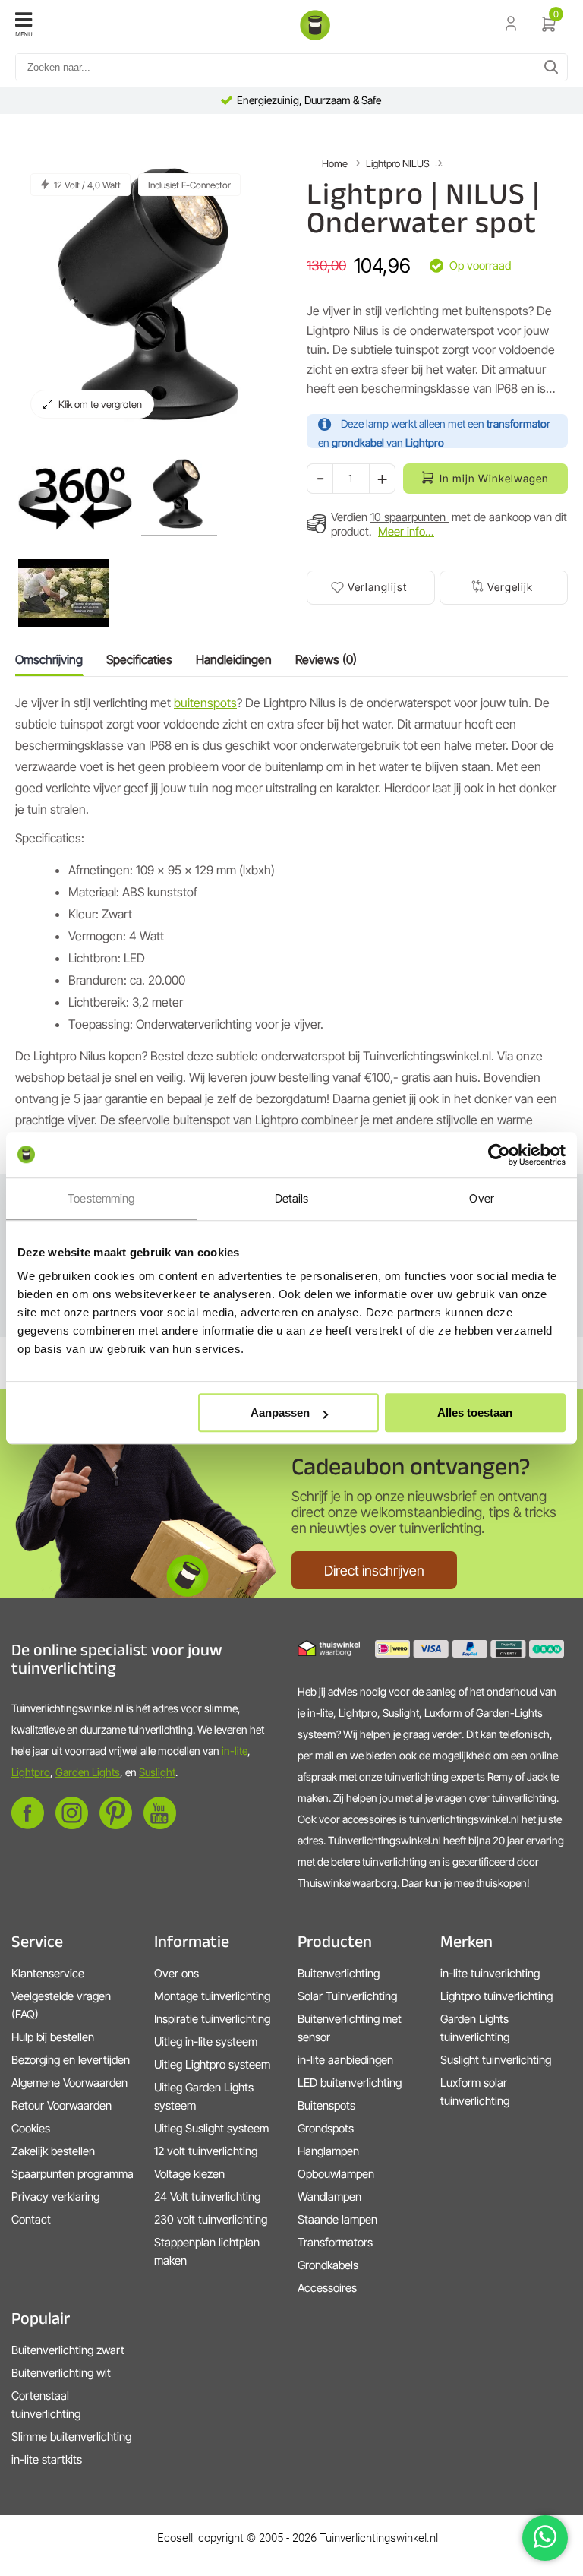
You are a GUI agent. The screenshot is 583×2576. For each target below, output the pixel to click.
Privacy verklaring (55, 2197)
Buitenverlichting (339, 1973)
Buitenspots (326, 2105)
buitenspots (205, 703)
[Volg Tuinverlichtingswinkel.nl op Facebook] (28, 1825)
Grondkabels (328, 2265)
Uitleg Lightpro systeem (212, 2064)
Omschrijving (49, 659)
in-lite (235, 1751)
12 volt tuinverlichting (206, 2151)
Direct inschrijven (374, 1571)
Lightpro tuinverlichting (496, 1996)
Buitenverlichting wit (61, 2373)
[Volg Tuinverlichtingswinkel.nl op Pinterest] (116, 1825)
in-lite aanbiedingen (345, 2060)
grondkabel (358, 443)
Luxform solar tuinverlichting (475, 2092)
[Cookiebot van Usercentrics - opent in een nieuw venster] (499, 1155)
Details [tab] (292, 1198)
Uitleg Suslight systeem (211, 2128)
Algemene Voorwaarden (69, 2083)
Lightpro (31, 1772)
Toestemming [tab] (101, 1198)
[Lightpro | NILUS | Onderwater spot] (75, 496)
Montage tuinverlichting (212, 1996)
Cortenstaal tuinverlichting (46, 2405)
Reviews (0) (326, 659)
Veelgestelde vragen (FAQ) (61, 2005)
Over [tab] (481, 1198)
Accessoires (327, 2288)
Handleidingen (234, 659)
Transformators (335, 2242)
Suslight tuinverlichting (496, 2060)
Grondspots (326, 2128)
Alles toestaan (475, 1413)
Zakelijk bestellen (53, 2151)
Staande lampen (337, 2219)
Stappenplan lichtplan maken (207, 2251)
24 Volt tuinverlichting (207, 2197)
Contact (31, 2219)
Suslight (157, 1772)
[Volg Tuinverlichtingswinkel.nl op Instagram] (72, 1825)
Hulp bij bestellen (53, 2037)
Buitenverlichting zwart (68, 2350)
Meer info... (406, 531)
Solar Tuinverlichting (347, 1996)
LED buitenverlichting (350, 2083)
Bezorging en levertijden (71, 2060)
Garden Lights (88, 1772)
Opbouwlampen (336, 2174)
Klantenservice (48, 1973)
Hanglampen (328, 2151)
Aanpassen (280, 1413)
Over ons (176, 1973)
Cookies (31, 2128)
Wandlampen (329, 2197)
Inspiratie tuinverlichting (212, 2019)
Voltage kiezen (189, 2174)
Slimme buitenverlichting (71, 2437)
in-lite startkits (47, 2459)
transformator (518, 424)
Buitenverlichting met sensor (350, 2028)
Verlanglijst (377, 587)
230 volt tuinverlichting (211, 2219)
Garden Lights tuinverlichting (475, 2028)
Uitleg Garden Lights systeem (204, 2096)
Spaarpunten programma (72, 2174)
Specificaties (139, 659)
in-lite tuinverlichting (490, 1973)
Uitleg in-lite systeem (206, 2042)
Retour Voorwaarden (61, 2105)
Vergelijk (510, 587)
